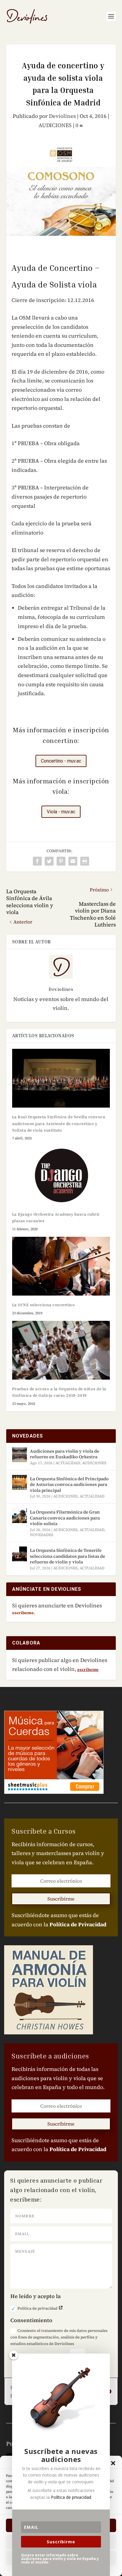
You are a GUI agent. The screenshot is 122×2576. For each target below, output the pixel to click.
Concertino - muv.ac (61, 761)
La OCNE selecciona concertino (44, 1305)
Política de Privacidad (78, 1924)
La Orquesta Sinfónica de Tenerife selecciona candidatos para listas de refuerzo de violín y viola (68, 1556)
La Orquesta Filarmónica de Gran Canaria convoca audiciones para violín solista (65, 1518)
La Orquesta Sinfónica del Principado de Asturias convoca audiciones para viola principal (69, 1484)
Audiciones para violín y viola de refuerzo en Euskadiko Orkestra (65, 1454)
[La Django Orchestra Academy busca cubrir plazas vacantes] (61, 1175)
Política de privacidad (38, 2308)
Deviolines (62, 116)
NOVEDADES (42, 1535)
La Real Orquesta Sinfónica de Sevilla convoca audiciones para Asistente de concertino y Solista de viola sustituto (59, 1123)
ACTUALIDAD (68, 1463)
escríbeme (88, 1669)
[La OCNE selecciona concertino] (61, 1266)
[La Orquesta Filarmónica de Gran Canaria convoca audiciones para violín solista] (20, 1516)
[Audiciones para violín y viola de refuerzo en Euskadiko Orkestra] (20, 1455)
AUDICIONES (55, 125)
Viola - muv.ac (61, 812)
